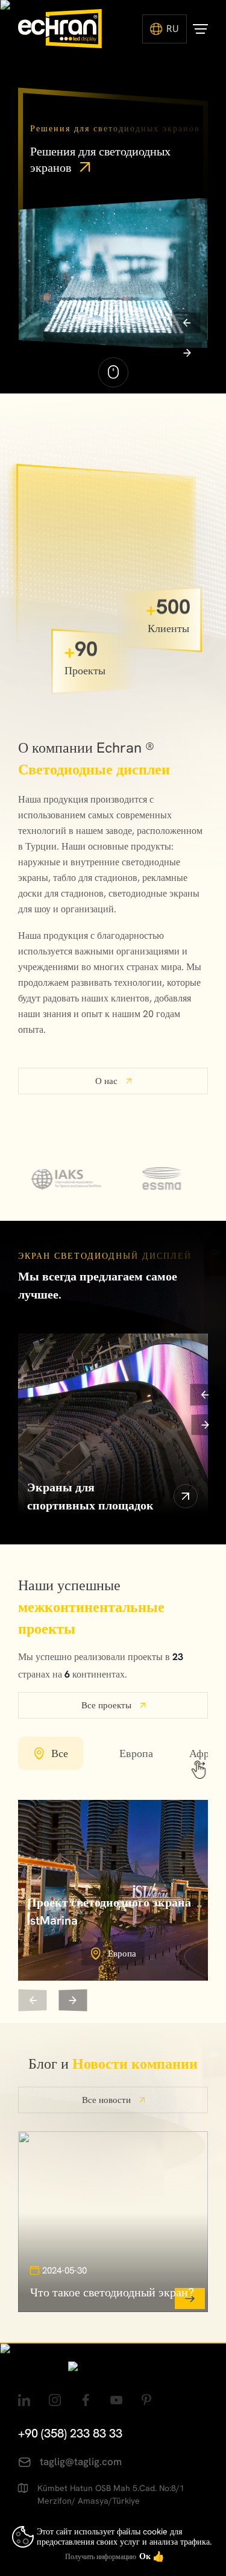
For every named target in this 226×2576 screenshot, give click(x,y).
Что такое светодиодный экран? (112, 2292)
